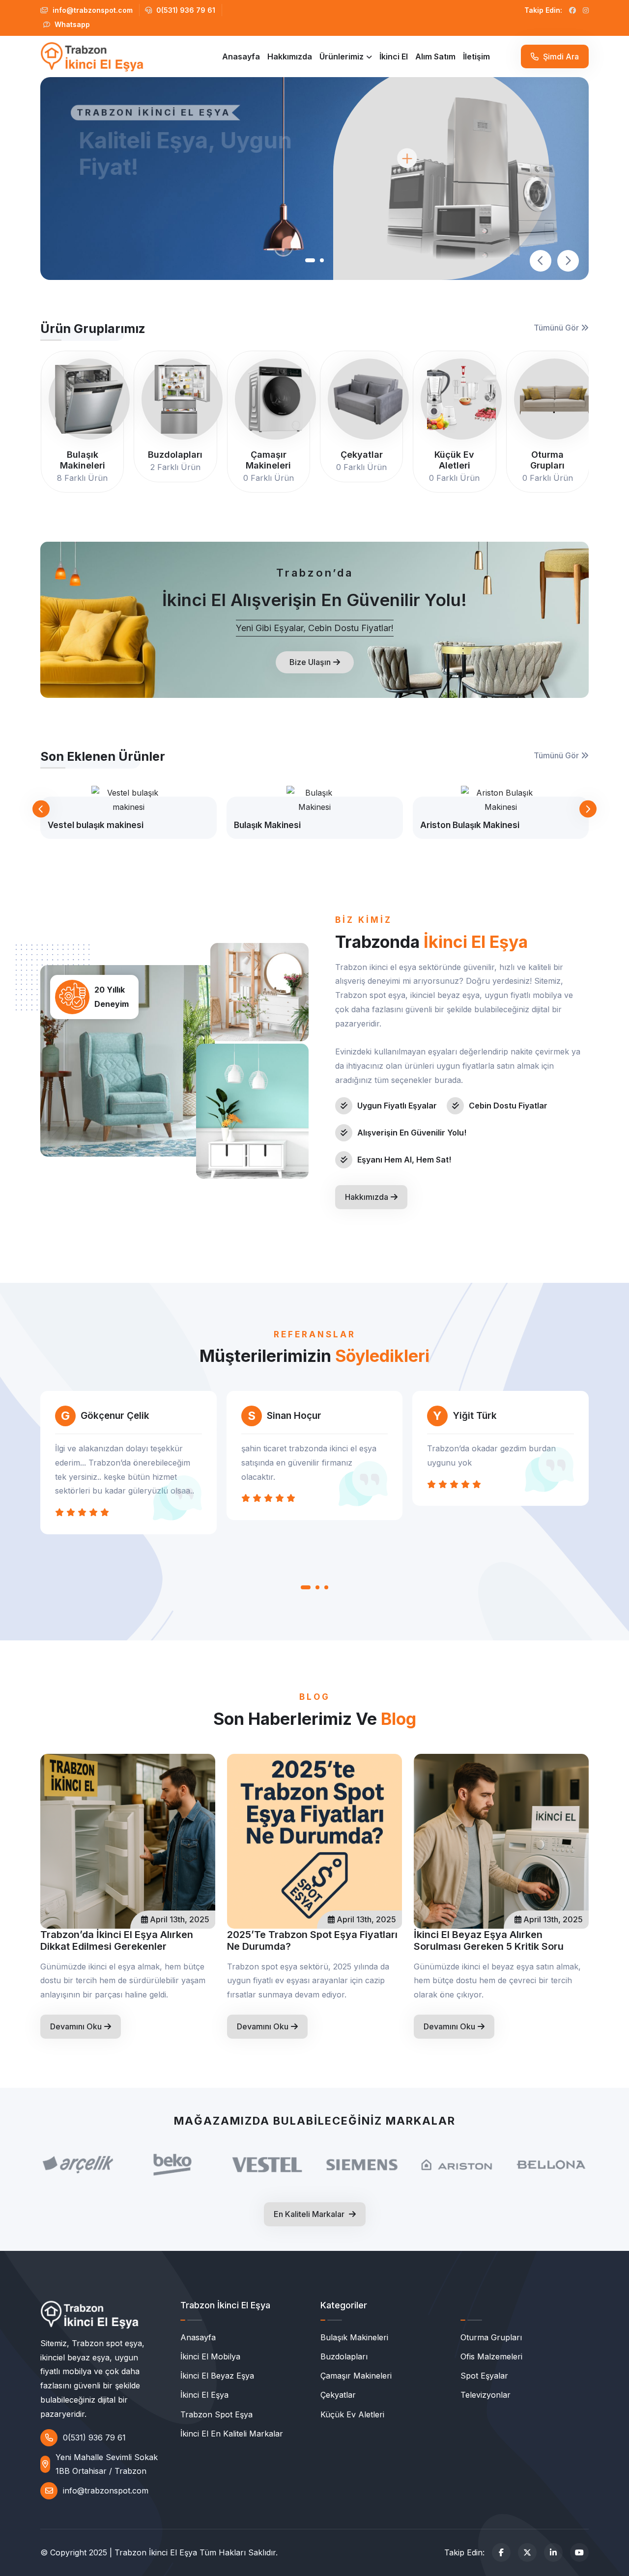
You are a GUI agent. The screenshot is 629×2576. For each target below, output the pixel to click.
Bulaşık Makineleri (354, 2337)
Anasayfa (241, 56)
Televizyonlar (486, 2395)
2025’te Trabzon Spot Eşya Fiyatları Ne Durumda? (312, 1940)
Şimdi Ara (560, 56)
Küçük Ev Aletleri (352, 2414)
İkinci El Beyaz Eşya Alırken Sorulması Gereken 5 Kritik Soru (489, 1940)
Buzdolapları (344, 2356)
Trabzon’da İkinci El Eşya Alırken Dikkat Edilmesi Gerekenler (117, 1940)
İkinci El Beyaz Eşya (217, 2376)
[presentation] (541, 261)
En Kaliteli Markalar (310, 2214)
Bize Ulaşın (310, 662)
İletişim (476, 56)
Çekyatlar (338, 2395)
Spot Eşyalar (484, 2376)
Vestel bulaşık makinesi (96, 825)
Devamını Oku (76, 2026)
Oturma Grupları (491, 2337)
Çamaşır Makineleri (356, 2376)
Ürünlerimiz (342, 56)
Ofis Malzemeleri (491, 2356)
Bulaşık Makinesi (267, 825)
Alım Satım (435, 56)
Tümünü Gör (557, 328)
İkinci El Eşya (204, 2395)
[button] (310, 260)
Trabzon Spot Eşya (216, 2414)
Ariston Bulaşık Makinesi (470, 825)
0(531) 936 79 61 (185, 10)
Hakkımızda (290, 56)
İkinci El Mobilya (210, 2356)
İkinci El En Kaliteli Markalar (232, 2434)
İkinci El (394, 56)
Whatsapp (71, 24)
